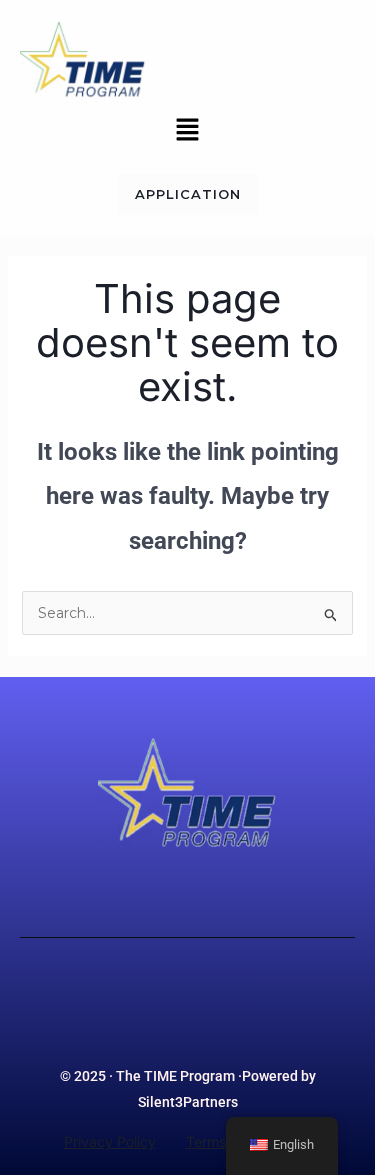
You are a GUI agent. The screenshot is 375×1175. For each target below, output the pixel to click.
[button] (187, 131)
